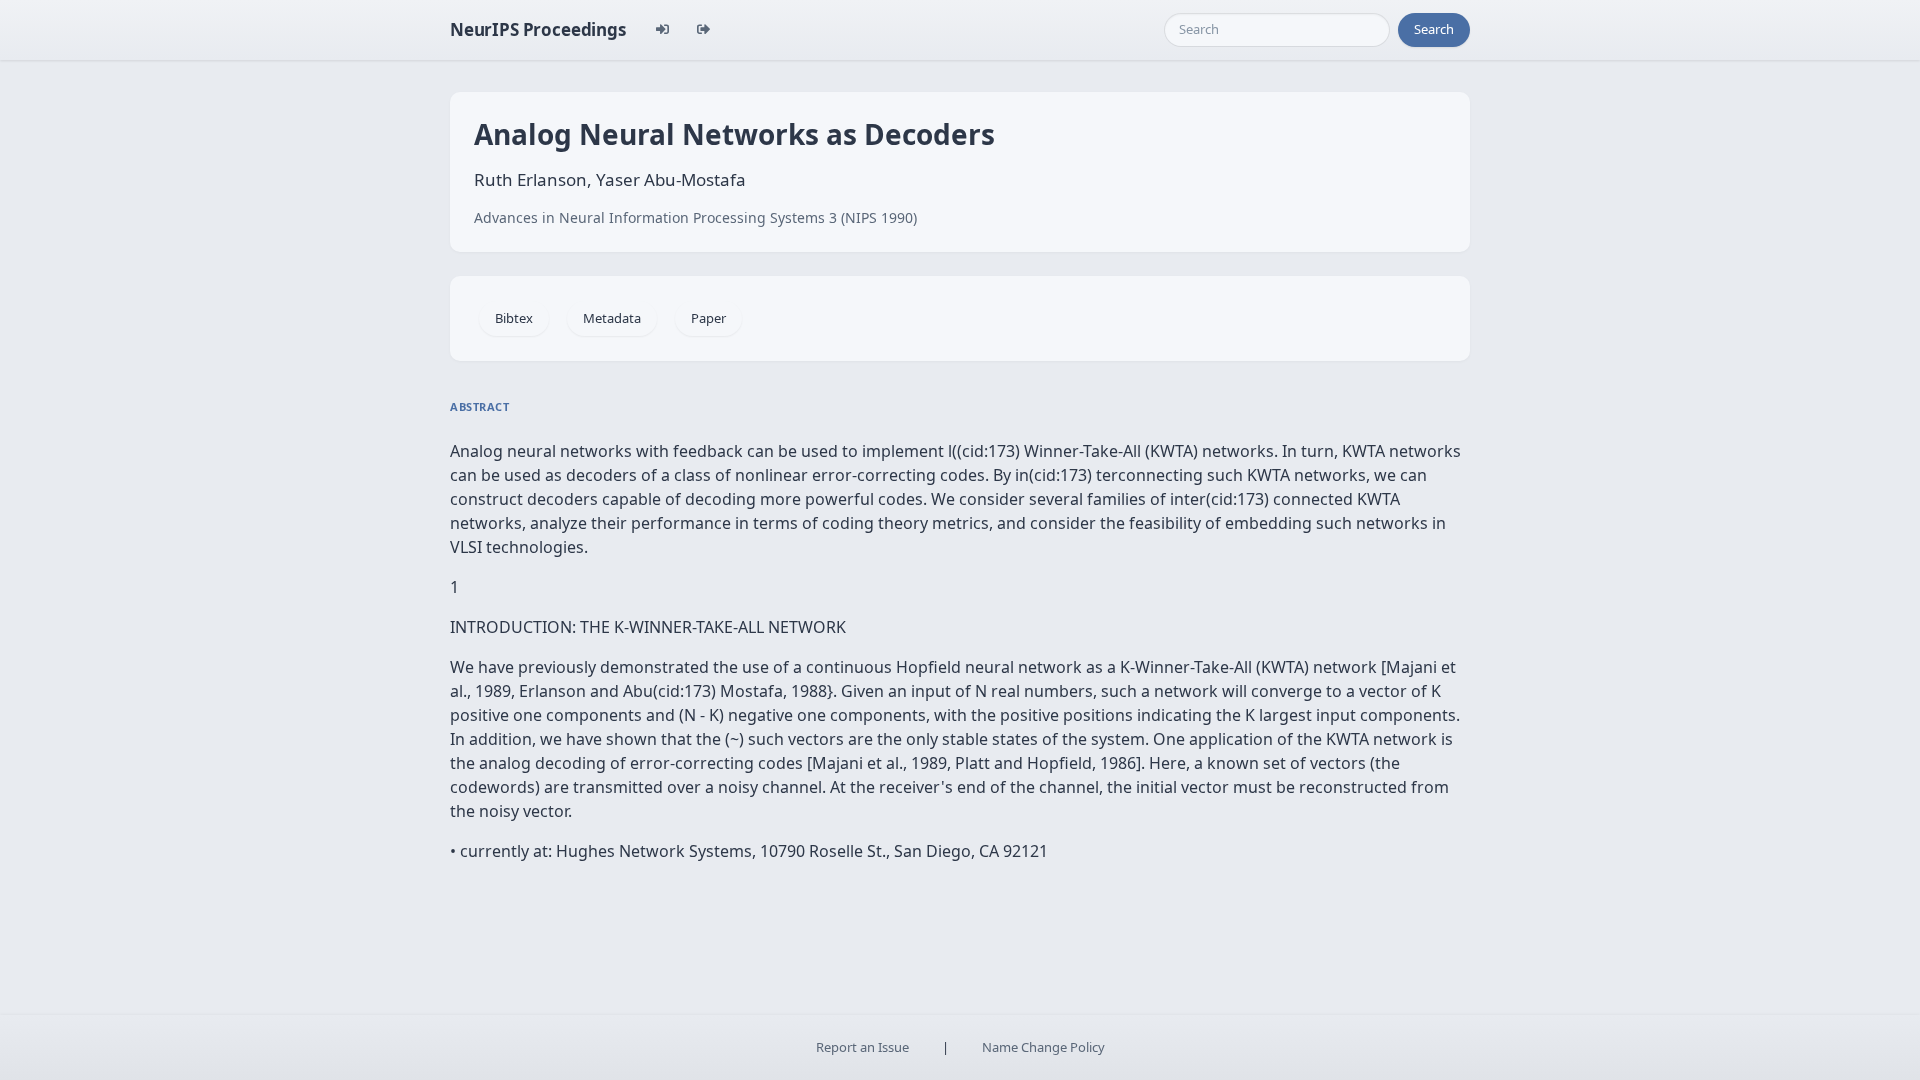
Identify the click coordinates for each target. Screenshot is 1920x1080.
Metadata (612, 318)
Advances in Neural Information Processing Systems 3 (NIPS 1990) (695, 217)
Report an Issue (862, 1047)
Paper (708, 318)
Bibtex (514, 318)
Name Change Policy (1043, 1047)
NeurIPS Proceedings (538, 29)
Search (1434, 29)
